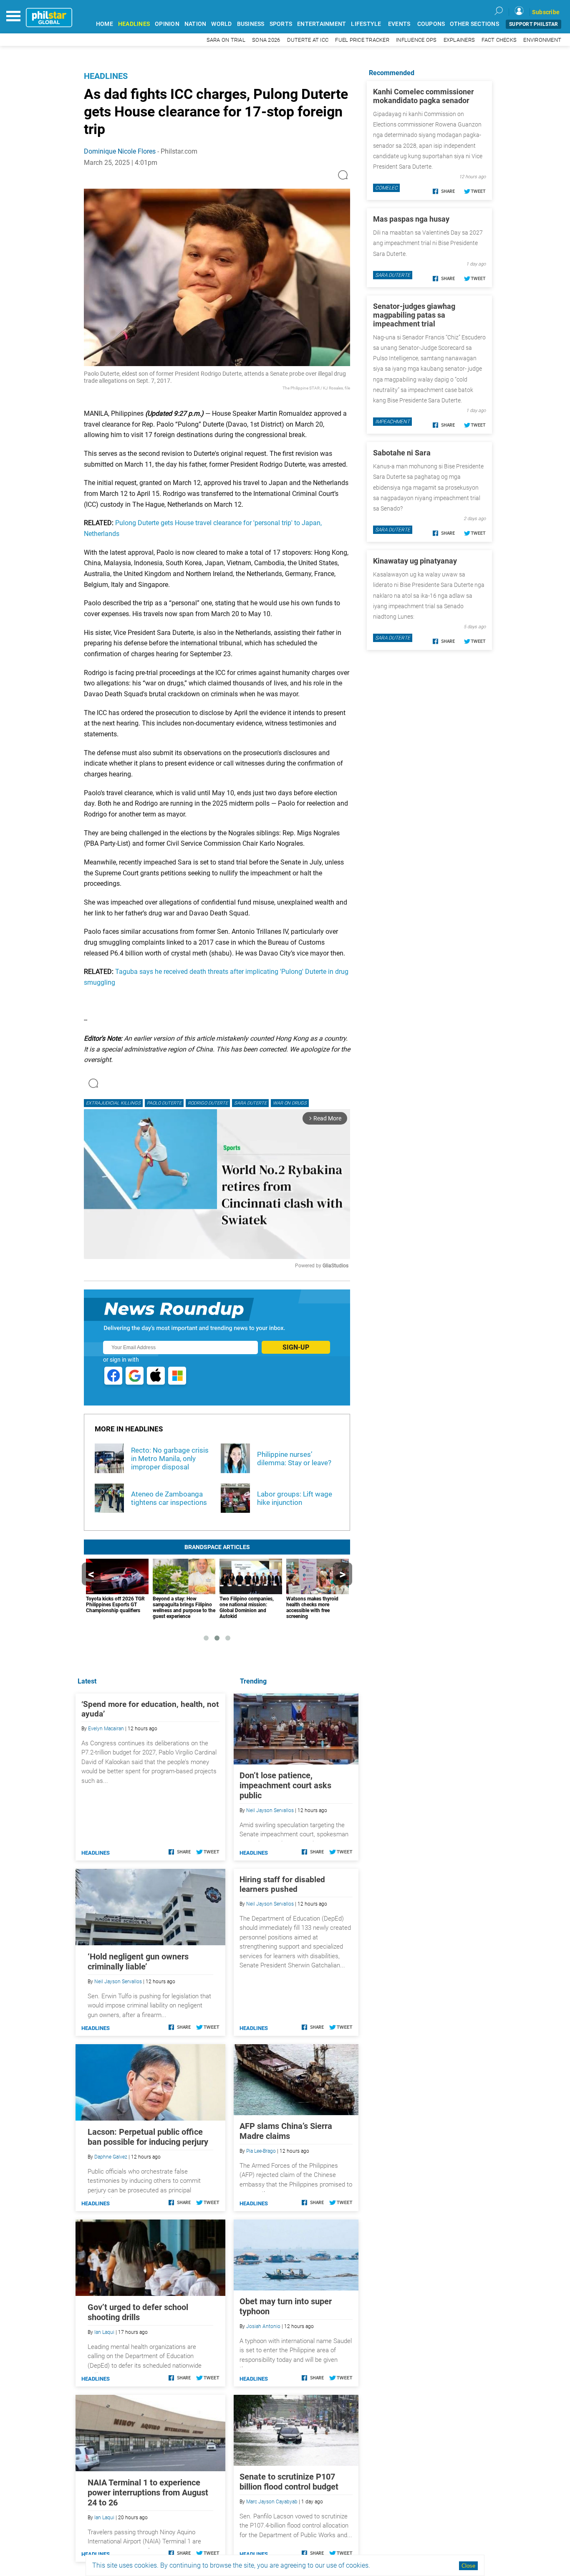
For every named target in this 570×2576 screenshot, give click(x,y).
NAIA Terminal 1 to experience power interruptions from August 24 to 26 (148, 2493)
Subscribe (546, 12)
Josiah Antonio (263, 2326)
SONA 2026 (266, 40)
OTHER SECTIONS (474, 24)
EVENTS (399, 24)
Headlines (106, 76)
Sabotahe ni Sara (402, 453)
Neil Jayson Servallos (270, 1810)
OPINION (167, 24)
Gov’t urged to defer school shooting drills (138, 2312)
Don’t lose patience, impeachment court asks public (285, 1785)
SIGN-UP (296, 1347)
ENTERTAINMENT (322, 24)
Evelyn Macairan (106, 1729)
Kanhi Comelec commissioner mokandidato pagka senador (424, 96)
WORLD (221, 24)
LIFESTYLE (366, 24)
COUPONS (431, 24)
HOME (105, 24)
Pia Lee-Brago (261, 2151)
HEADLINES (134, 24)
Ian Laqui (104, 2332)
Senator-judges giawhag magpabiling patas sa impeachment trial (414, 315)
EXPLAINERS (459, 40)
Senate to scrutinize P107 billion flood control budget (289, 2482)
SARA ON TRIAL (226, 40)
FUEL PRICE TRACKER (362, 40)
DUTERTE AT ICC (308, 40)
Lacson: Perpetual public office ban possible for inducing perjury (148, 2137)
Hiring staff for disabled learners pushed (282, 1884)
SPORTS (281, 24)
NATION (195, 24)
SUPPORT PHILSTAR (533, 24)
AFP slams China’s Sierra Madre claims (286, 2131)
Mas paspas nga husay (411, 219)
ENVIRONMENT (542, 40)
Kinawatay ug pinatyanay (415, 561)
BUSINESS (251, 24)
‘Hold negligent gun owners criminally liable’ (138, 1962)
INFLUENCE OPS (416, 40)
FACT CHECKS (499, 40)
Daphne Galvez (111, 2157)
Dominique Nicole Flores (120, 151)
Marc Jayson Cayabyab (272, 2502)
